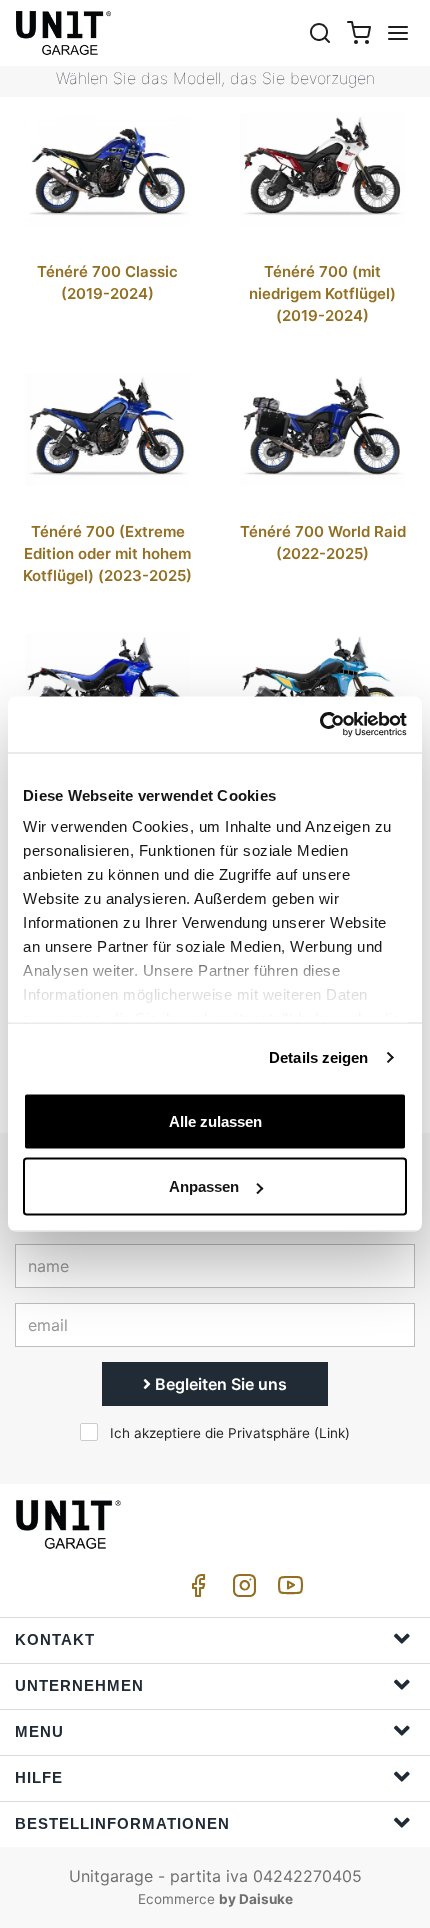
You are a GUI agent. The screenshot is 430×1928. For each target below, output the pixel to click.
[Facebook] (195, 1590)
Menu (39, 1731)
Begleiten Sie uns (219, 1384)
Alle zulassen (215, 1120)
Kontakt (55, 1639)
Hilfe (39, 1777)
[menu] (398, 32)
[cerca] (320, 32)
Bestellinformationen (122, 1823)
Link (332, 1433)
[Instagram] (241, 1590)
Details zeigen (318, 1057)
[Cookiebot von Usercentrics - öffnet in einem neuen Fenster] (319, 725)
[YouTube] (287, 1590)
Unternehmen (79, 1685)
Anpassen (204, 1186)
